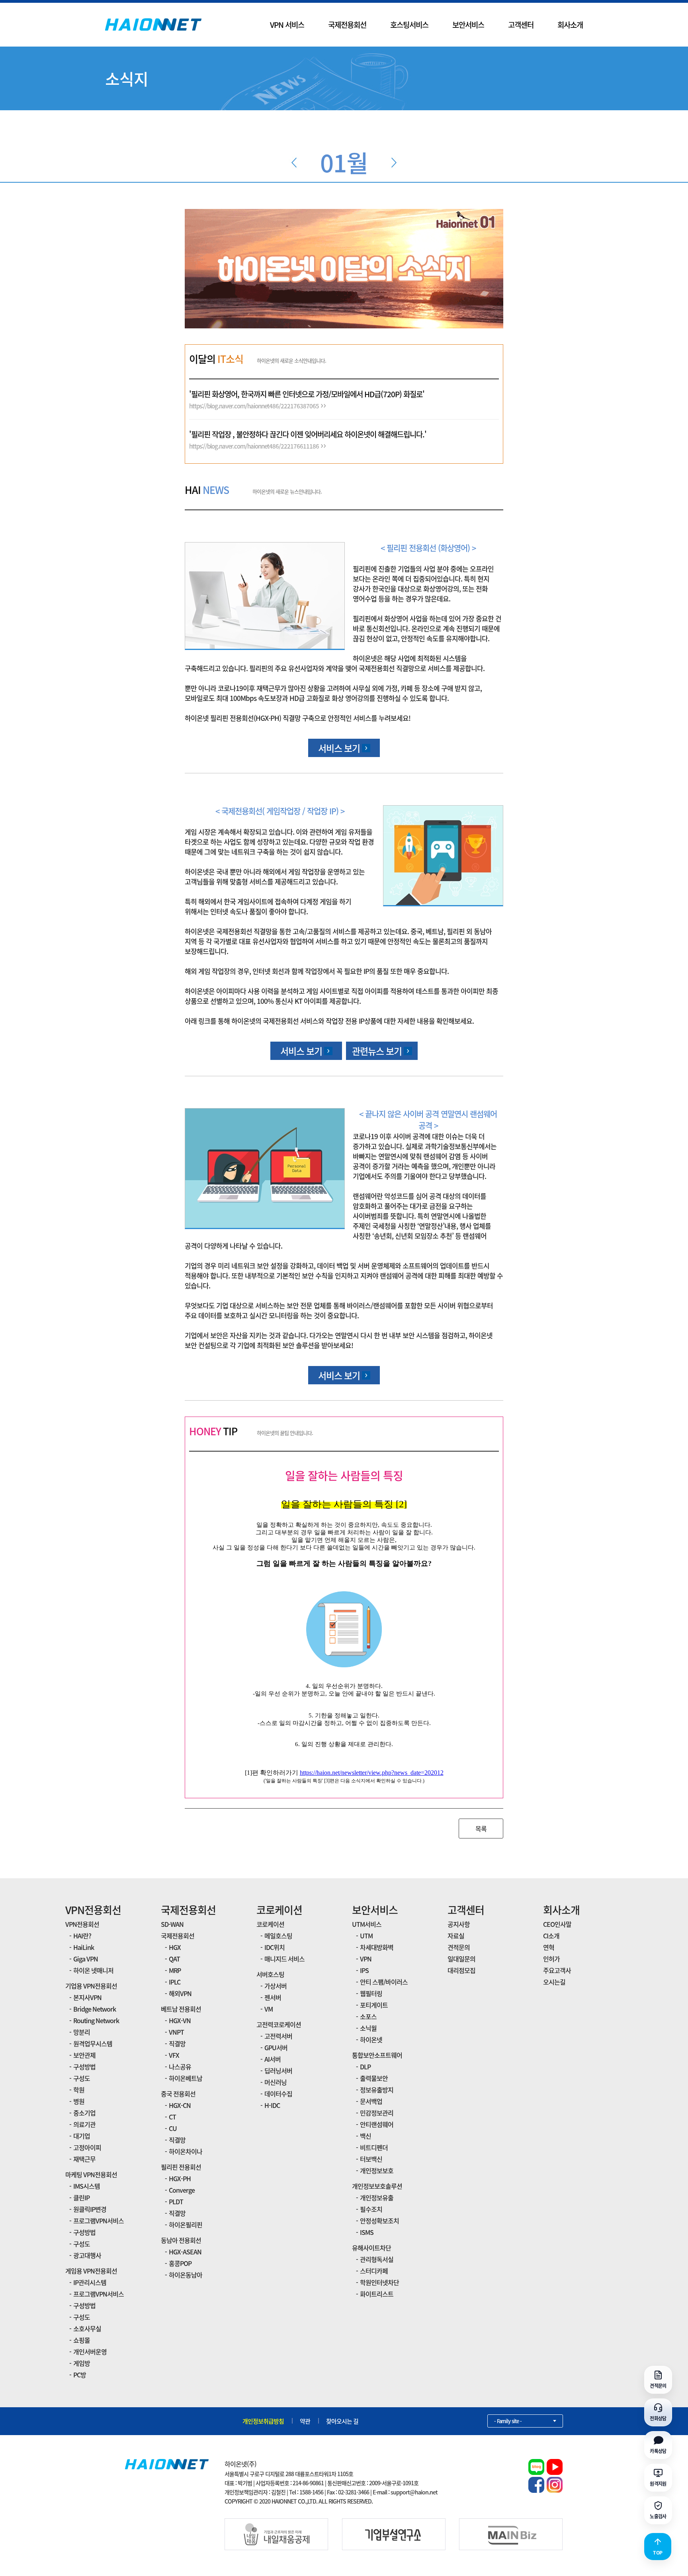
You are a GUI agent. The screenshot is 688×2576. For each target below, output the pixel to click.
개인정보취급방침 (263, 2421)
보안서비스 (468, 25)
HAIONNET (153, 25)
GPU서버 (276, 2047)
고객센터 (521, 25)
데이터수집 (278, 2094)
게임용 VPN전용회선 (91, 2271)
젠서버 (273, 1997)
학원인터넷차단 (379, 2282)
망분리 (82, 2032)
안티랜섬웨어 (377, 2124)
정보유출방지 (377, 2090)
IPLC (175, 1982)
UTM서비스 (367, 1924)
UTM (366, 1936)
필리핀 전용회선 (181, 2167)
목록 (481, 1829)
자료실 (456, 1936)
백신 (365, 2136)
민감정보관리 (377, 2113)
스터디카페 (374, 2271)
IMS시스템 (87, 2186)
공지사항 (459, 1924)
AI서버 (273, 2059)
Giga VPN (86, 1959)
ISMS (367, 2232)
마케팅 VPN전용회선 (91, 2174)
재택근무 (84, 2159)
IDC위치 (275, 1947)
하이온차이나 (186, 2151)
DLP (365, 2067)
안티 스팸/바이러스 (384, 1982)
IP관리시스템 (90, 2282)
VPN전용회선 (93, 1910)
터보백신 (371, 2159)
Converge (182, 2190)
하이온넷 (371, 2039)
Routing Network (96, 2020)
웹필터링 (371, 1993)
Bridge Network (95, 2009)
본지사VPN (87, 1997)
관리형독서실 (377, 2259)
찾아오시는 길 (342, 2421)
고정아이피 (87, 2147)
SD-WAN (172, 1924)
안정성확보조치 (379, 2221)
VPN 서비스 (287, 25)
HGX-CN (180, 2105)
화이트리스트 (377, 2294)
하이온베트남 (186, 2078)
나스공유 (180, 2067)
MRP (175, 1970)
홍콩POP (180, 2263)
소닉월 (368, 2028)
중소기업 (84, 2113)
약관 (305, 2421)
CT (172, 2117)
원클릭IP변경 (90, 2209)
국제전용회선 (347, 25)
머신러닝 (276, 2082)
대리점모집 (461, 1970)
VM (269, 2009)
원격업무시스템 (93, 2043)
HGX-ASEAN (185, 2252)
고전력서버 (278, 2036)
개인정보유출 (377, 2197)
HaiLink (84, 1947)
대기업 (82, 2136)
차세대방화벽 (377, 1947)
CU (173, 2128)
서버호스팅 (270, 1974)
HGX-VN (180, 2020)
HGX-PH (180, 2178)
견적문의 (459, 1947)
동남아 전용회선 (181, 2240)
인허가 (551, 1959)
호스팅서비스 (409, 25)
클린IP (81, 2197)
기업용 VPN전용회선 (91, 1986)
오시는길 (554, 1982)
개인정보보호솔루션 (377, 2186)
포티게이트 (374, 2005)
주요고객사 (557, 1970)
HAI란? (82, 1936)
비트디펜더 (374, 2147)
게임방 (82, 2363)
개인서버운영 (90, 2352)
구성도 (82, 2078)
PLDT (176, 2201)
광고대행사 (87, 2255)
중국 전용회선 (178, 2094)
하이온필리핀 (186, 2225)
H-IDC (272, 2105)
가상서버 (276, 1986)
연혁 (549, 1947)
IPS (364, 1970)
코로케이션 (279, 1910)
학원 (79, 2090)
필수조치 (371, 2209)
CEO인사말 (557, 1924)
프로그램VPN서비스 (99, 2221)
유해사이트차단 (371, 2248)
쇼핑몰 (82, 2340)
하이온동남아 (186, 2275)
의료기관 (84, 2124)
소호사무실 (87, 2328)
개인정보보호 (377, 2170)
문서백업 (371, 2101)
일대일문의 (461, 1959)
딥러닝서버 (278, 2071)
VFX (174, 2055)
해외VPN (180, 1993)
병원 (79, 2101)
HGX (175, 1947)
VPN (366, 1959)
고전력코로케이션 (279, 2024)
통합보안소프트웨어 (377, 2055)
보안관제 (84, 2055)
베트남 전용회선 (181, 2009)
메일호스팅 (278, 1936)
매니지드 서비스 (284, 1959)
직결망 (177, 2043)
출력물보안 (374, 2078)
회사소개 (570, 25)
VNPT (176, 2032)
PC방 (80, 2375)
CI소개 (551, 1936)
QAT (174, 1959)
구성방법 (84, 2067)
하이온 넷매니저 (93, 1970)
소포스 (368, 2016)
